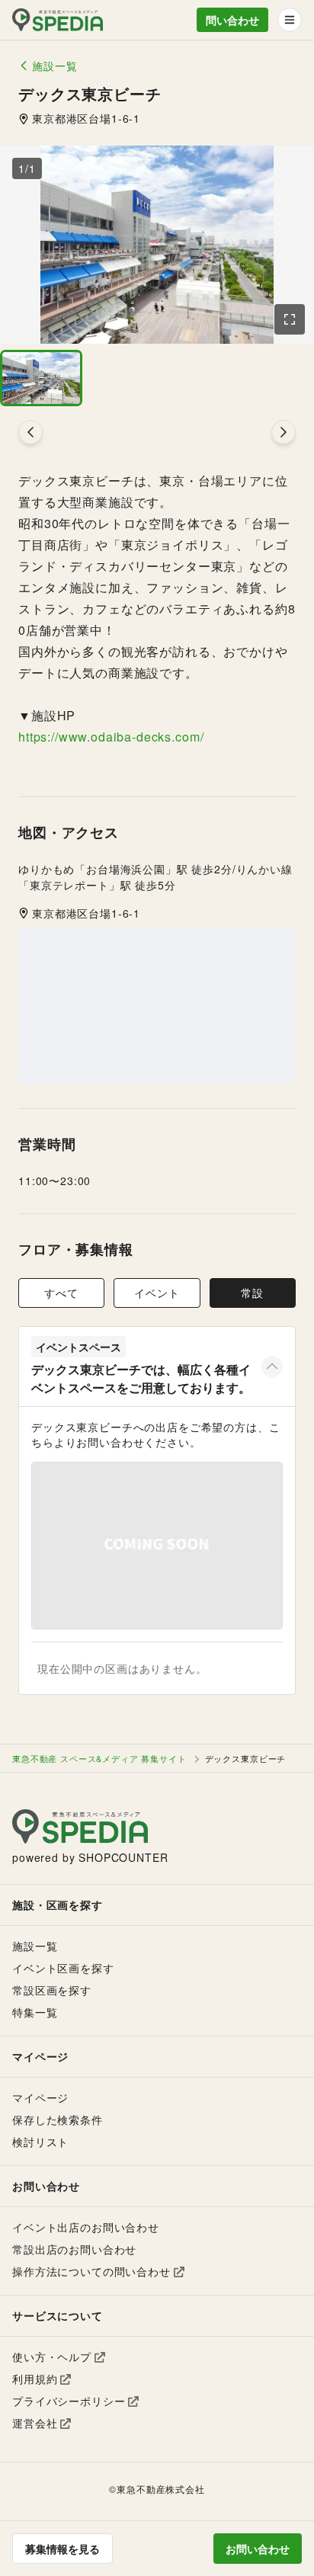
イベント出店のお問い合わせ (86, 2227)
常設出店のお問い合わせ (74, 2249)
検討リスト (40, 2142)
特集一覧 (35, 2012)
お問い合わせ (258, 2549)
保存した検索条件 (58, 2119)
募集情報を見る (62, 2549)
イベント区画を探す (63, 1968)
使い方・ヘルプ (52, 2357)
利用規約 (35, 2379)
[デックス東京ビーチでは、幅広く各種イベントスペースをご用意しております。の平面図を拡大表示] (157, 1546)
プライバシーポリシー (69, 2401)
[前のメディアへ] (30, 432)
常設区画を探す (52, 1990)
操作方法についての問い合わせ (91, 2271)
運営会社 (35, 2423)
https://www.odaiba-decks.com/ (111, 737)
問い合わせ (232, 20)
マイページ (40, 2097)
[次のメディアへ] (284, 432)
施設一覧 (35, 1946)
